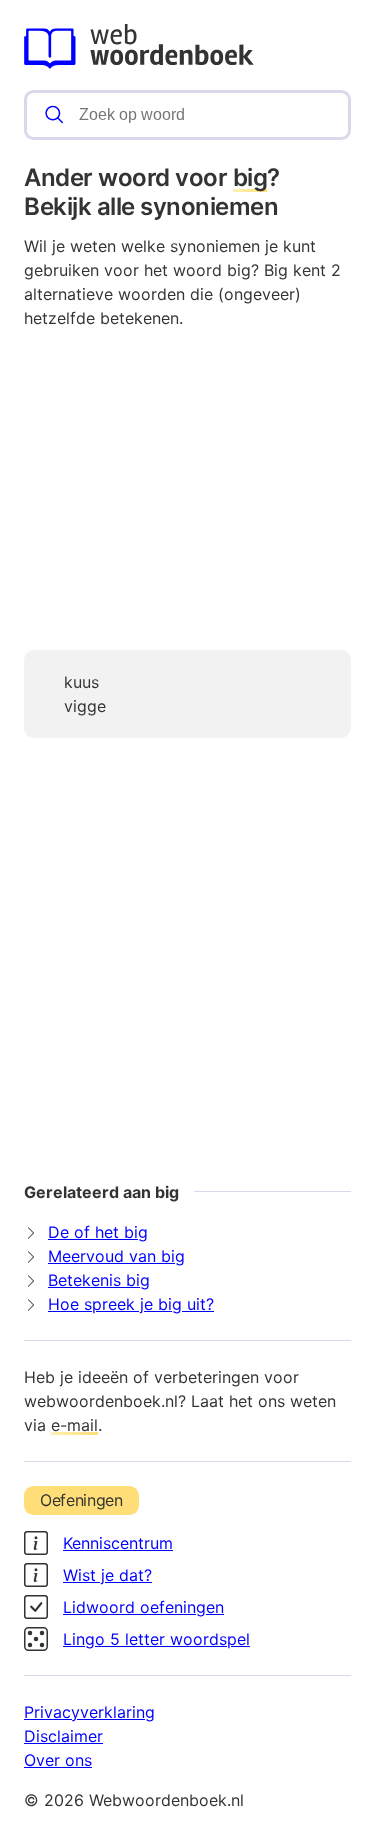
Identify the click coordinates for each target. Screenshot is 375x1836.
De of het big (98, 1232)
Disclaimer (63, 1736)
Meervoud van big (116, 1256)
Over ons (58, 1760)
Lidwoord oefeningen (143, 1607)
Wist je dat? (107, 1575)
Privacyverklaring (89, 1712)
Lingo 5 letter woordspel (156, 1639)
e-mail (74, 1425)
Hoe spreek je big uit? (131, 1304)
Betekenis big (99, 1280)
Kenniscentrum (118, 1543)
